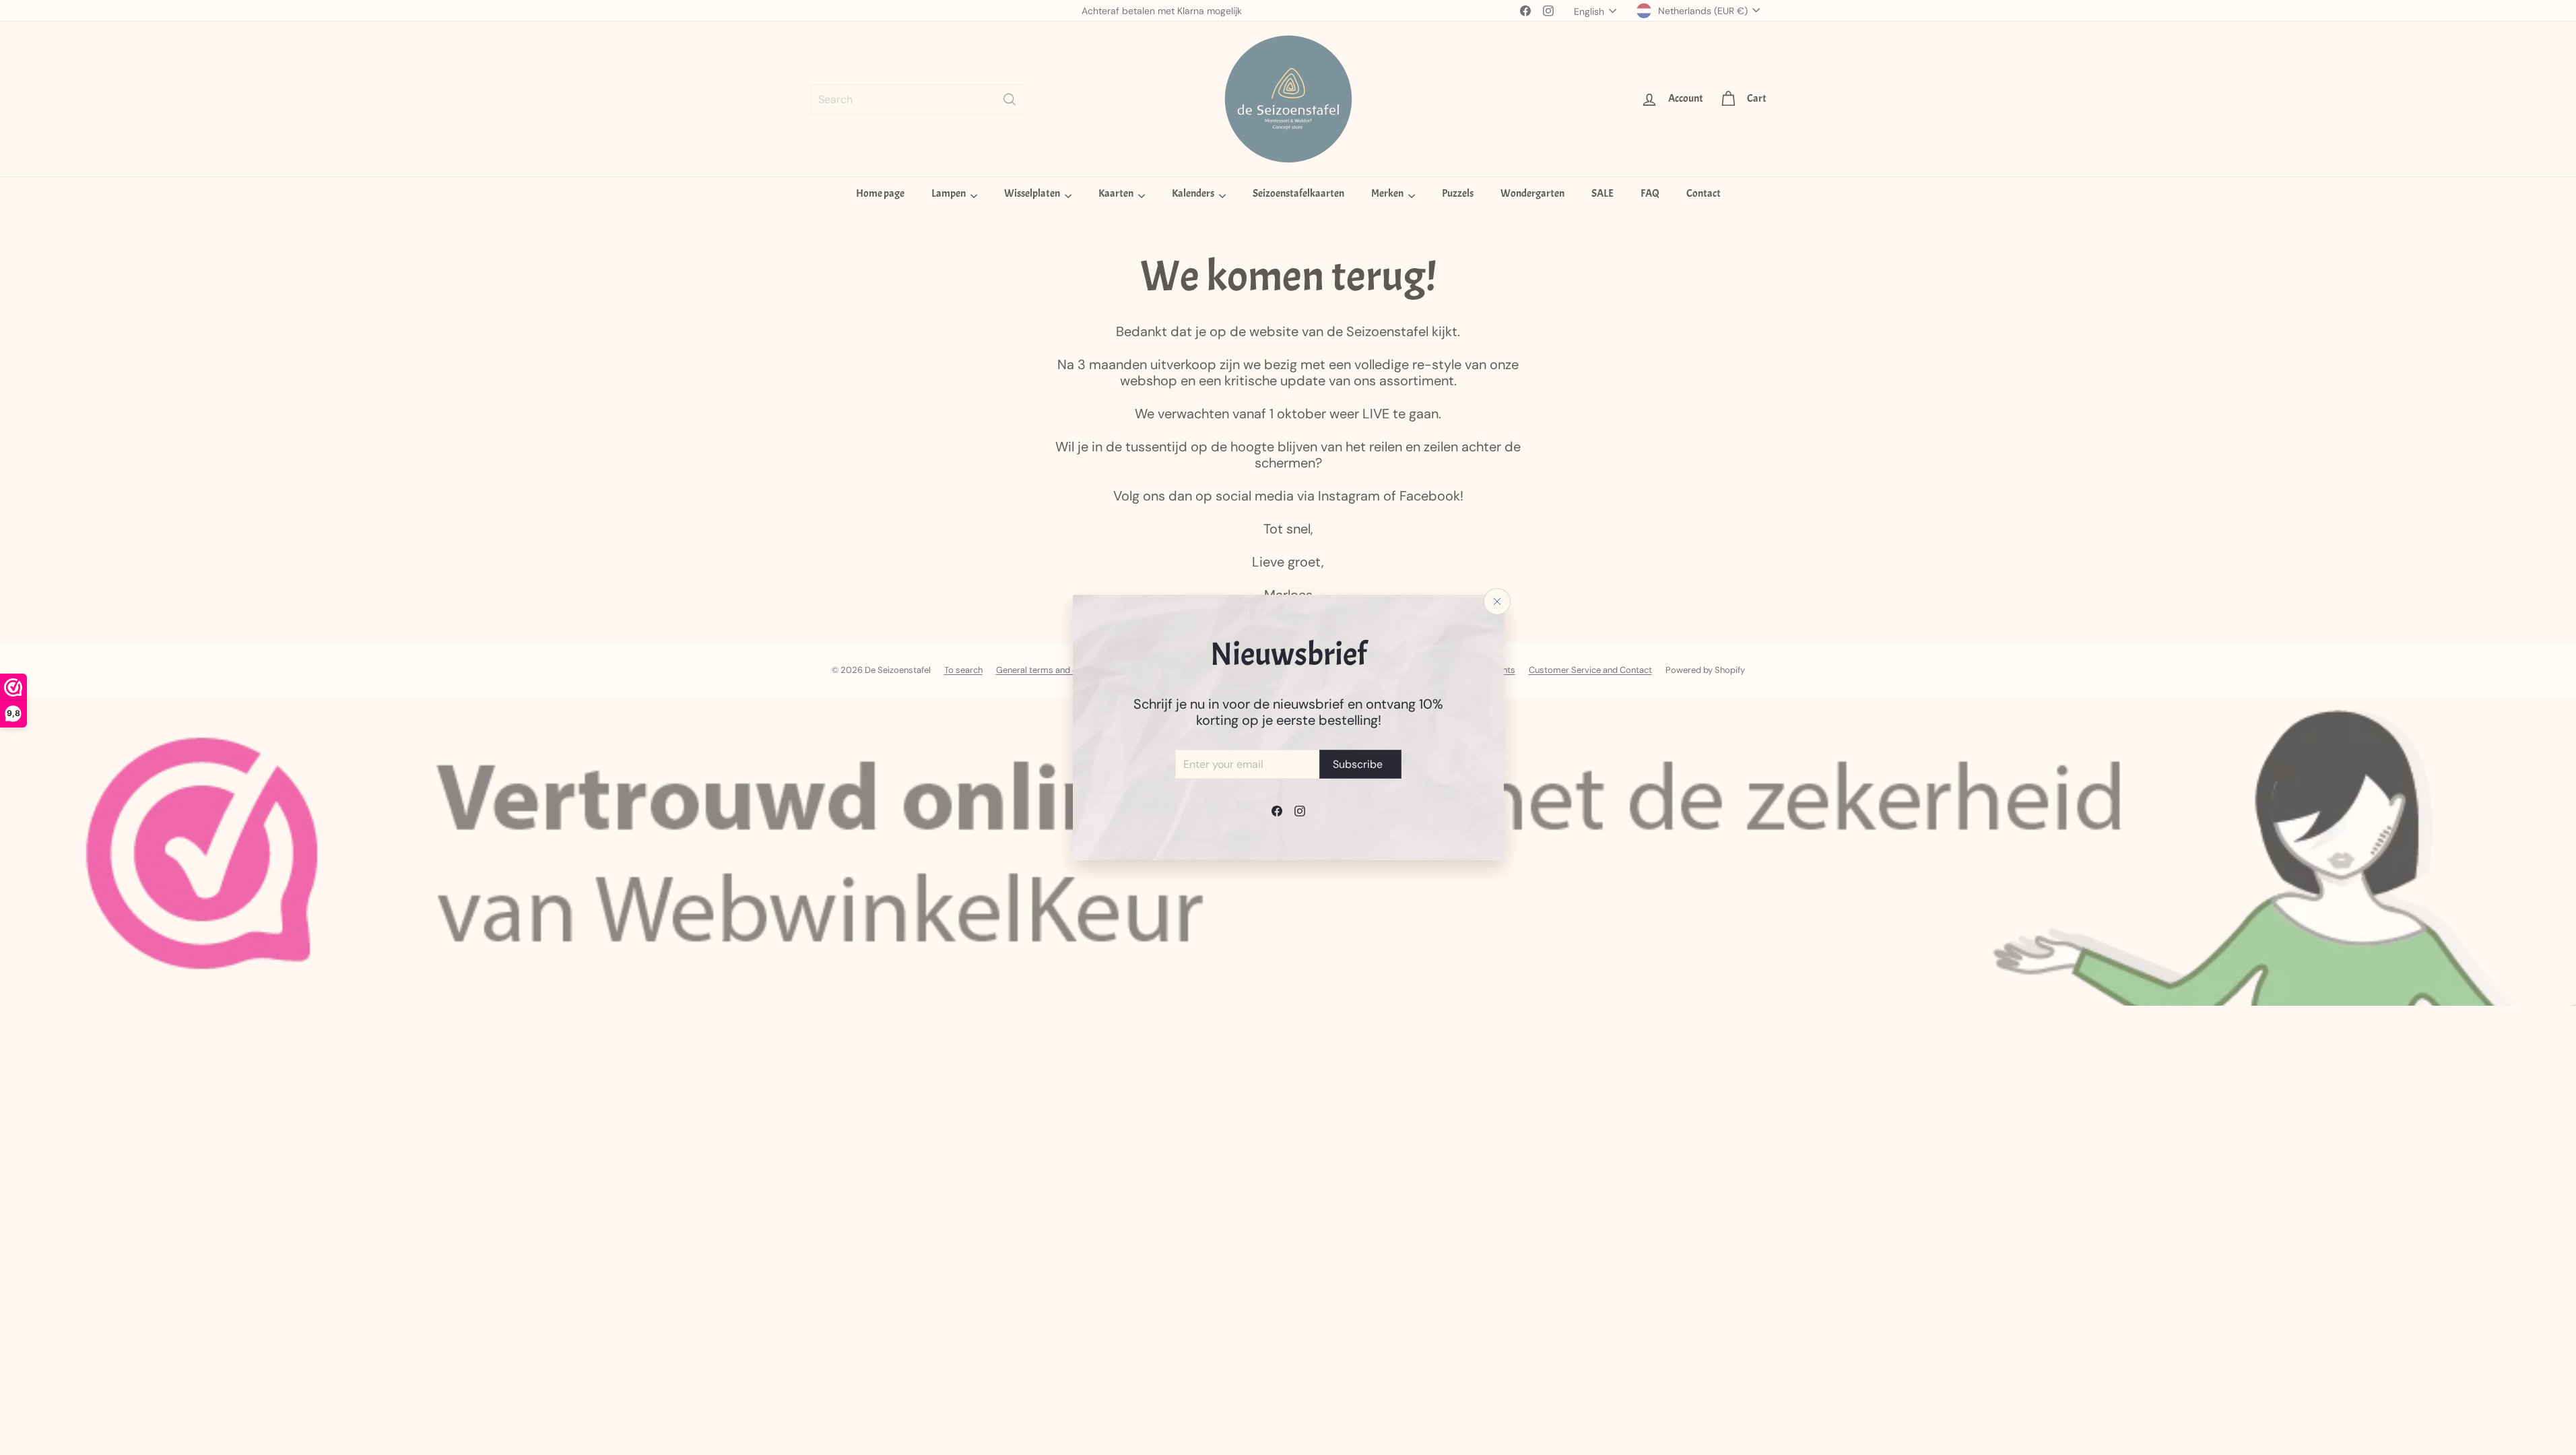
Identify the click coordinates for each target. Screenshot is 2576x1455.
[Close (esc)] (1497, 602)
